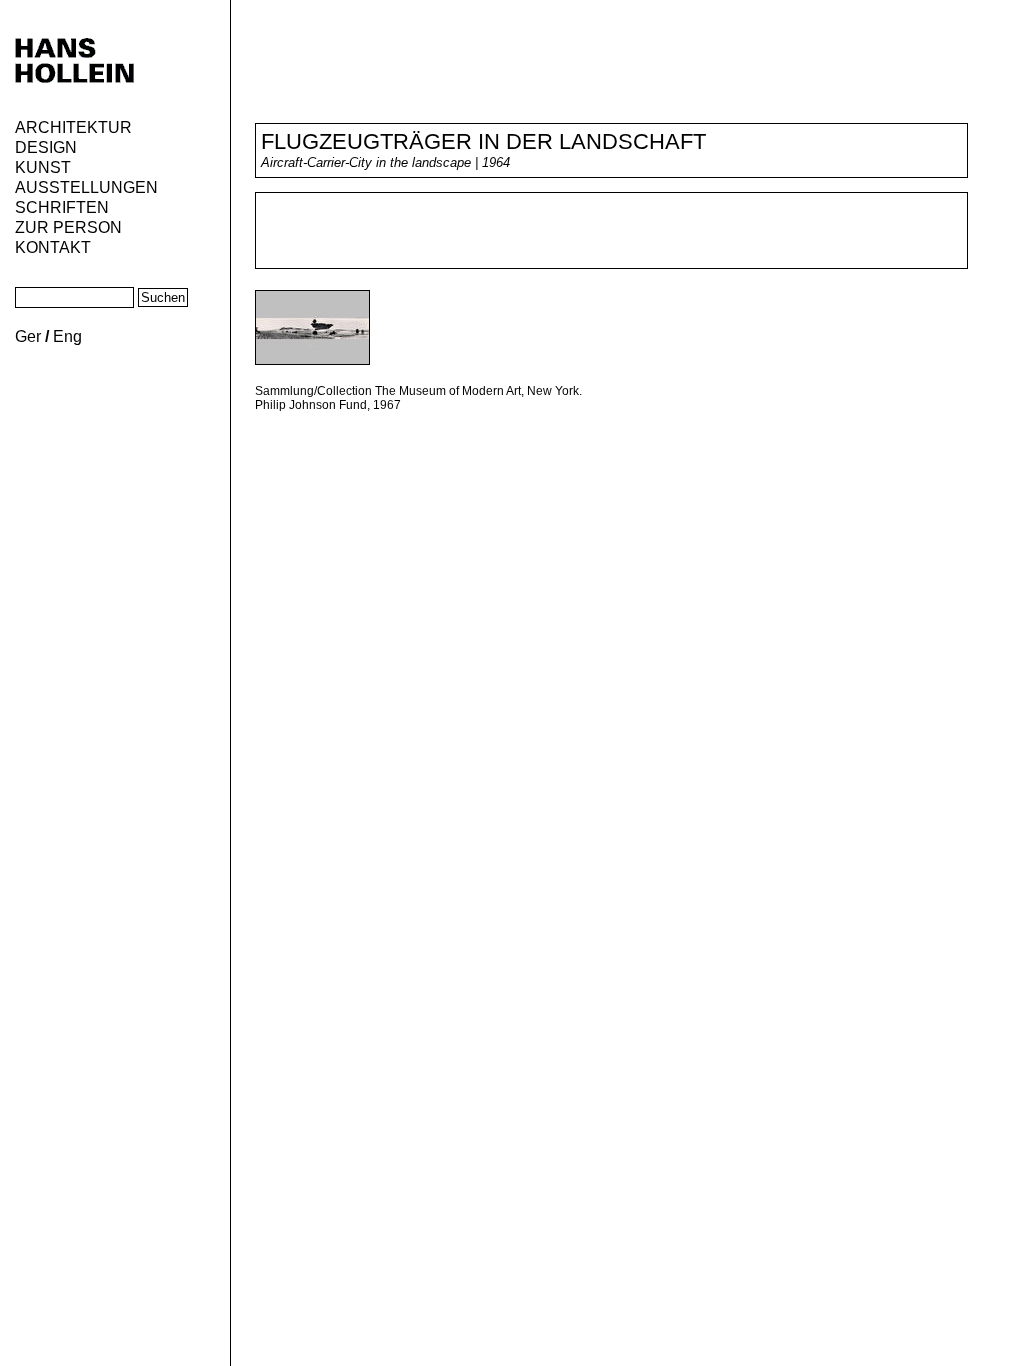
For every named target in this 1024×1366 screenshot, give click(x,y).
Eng (67, 336)
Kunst (43, 167)
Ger (28, 336)
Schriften (62, 207)
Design (46, 147)
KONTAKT (53, 247)
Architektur (73, 127)
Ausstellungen (86, 187)
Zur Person (68, 227)
